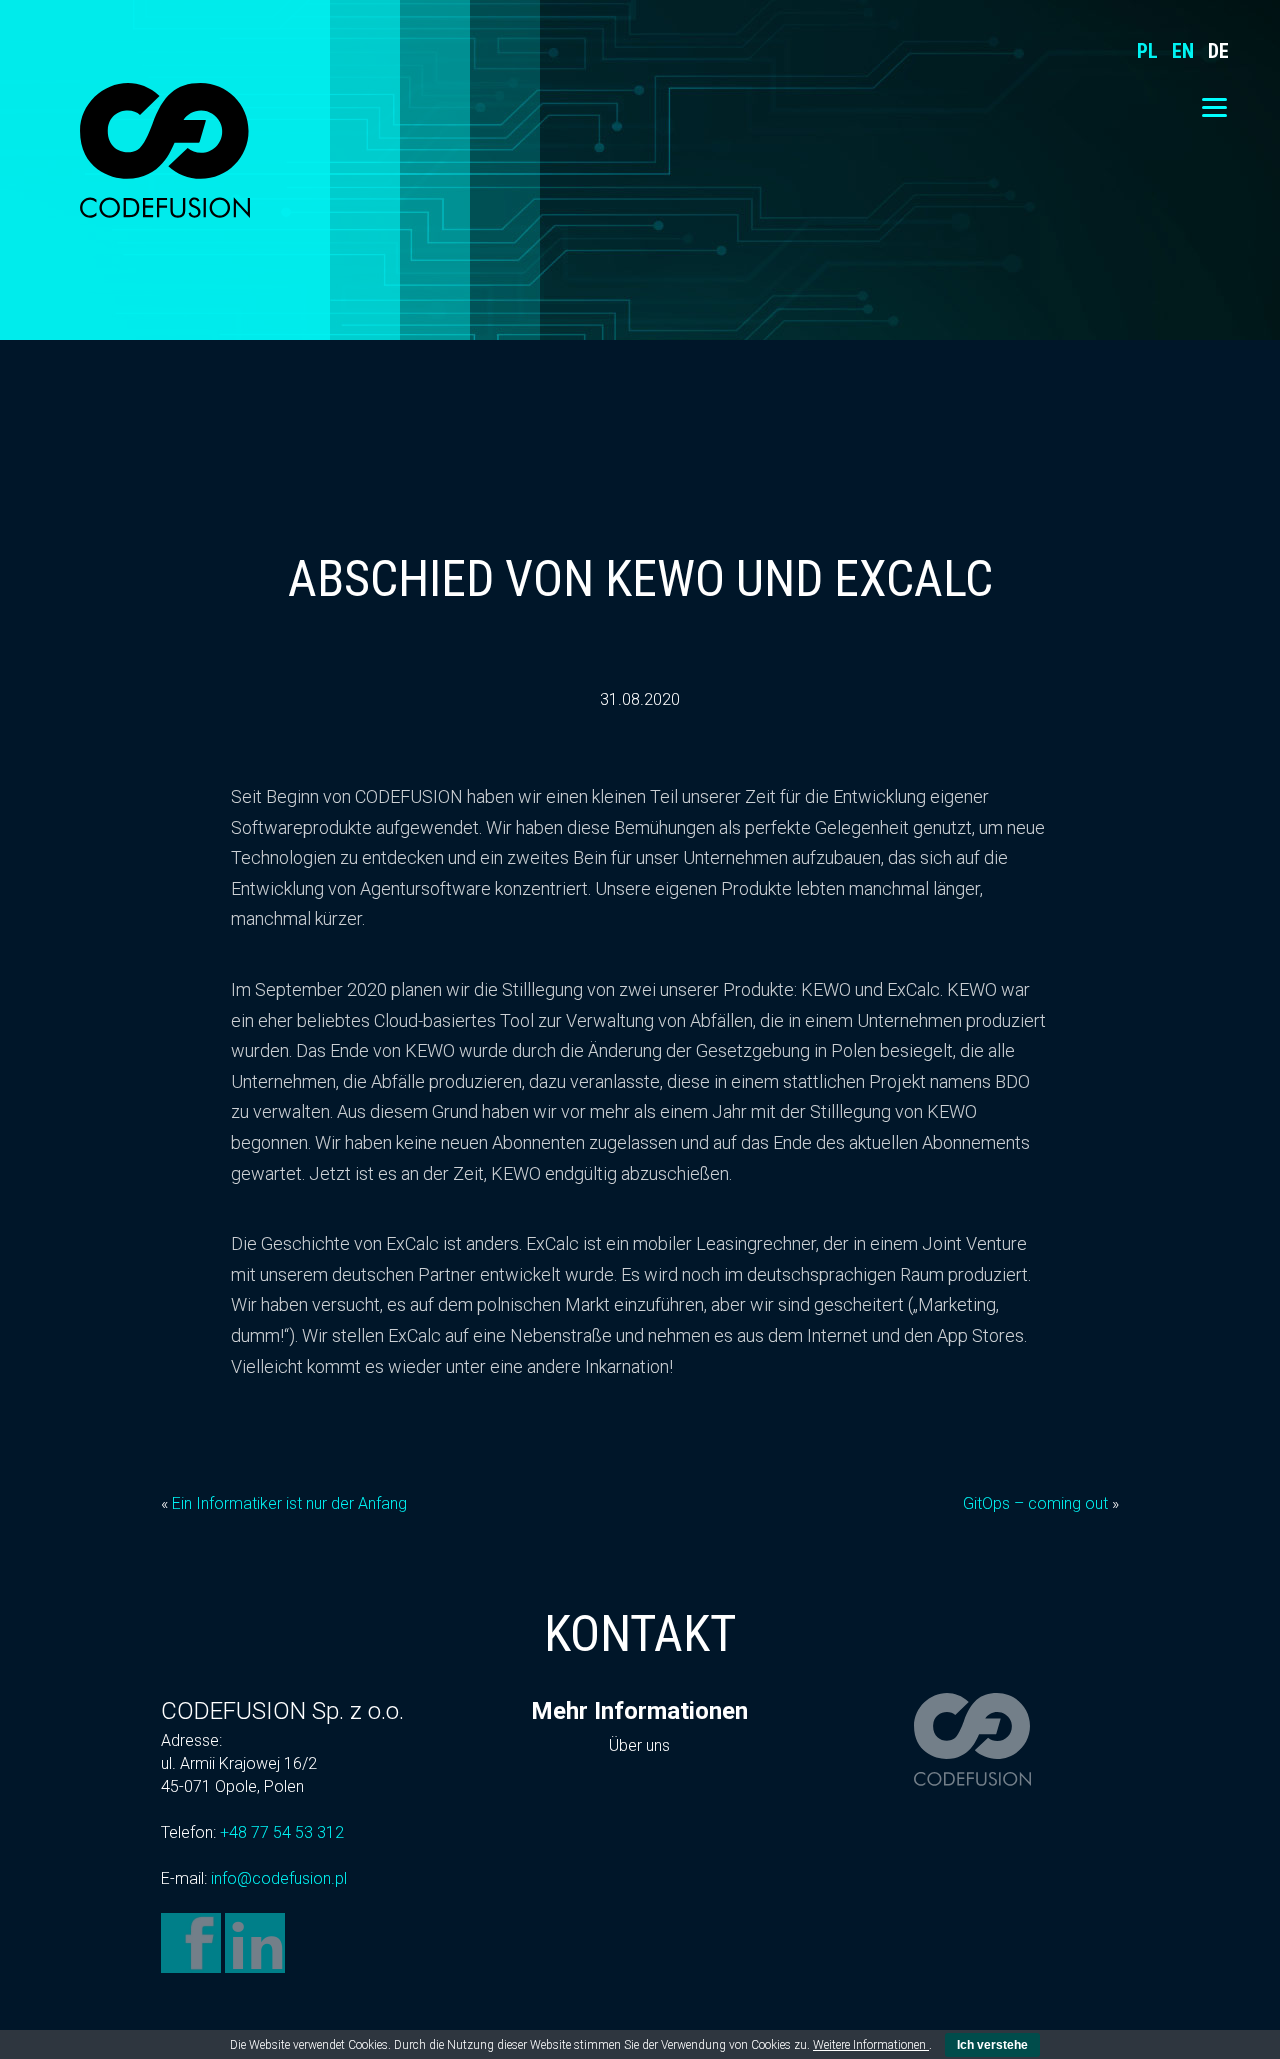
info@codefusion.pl (279, 1878)
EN (1183, 51)
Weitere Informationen (871, 2045)
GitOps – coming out (1035, 1503)
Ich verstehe (992, 2045)
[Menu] (1214, 107)
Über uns (639, 1745)
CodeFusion (165, 150)
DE (1218, 51)
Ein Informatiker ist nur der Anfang (289, 1503)
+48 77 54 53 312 (282, 1832)
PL (1147, 51)
